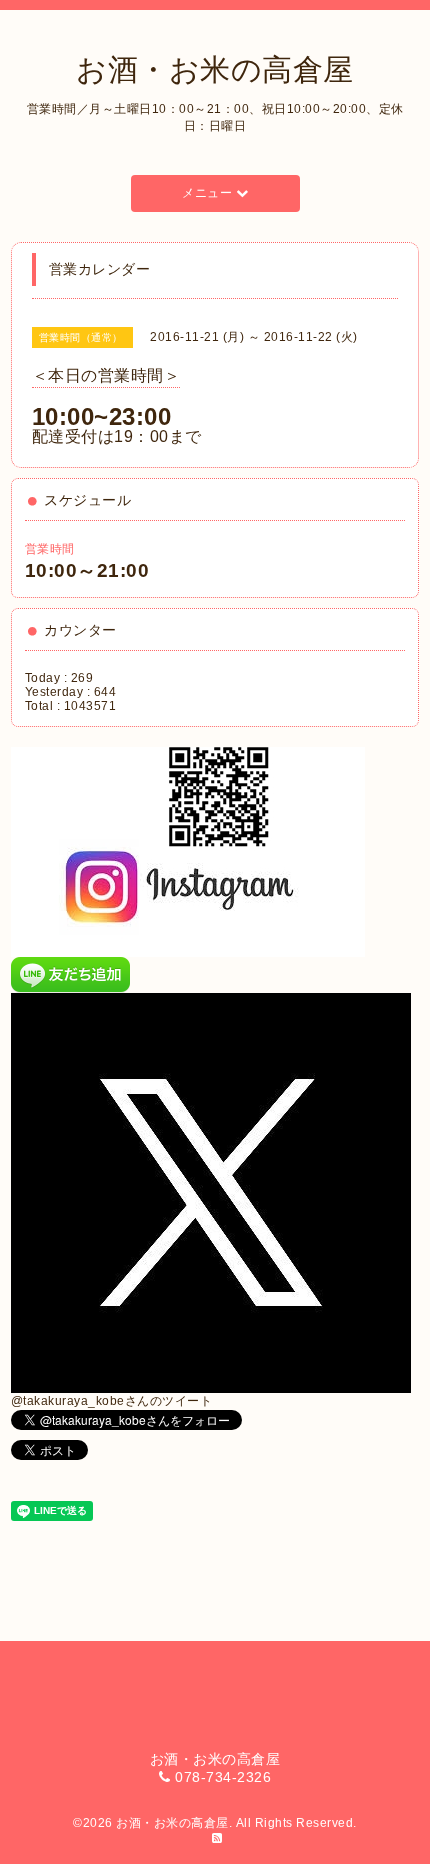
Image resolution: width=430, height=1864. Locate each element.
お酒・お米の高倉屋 (215, 69)
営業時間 (50, 549)
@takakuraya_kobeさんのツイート (112, 1401)
